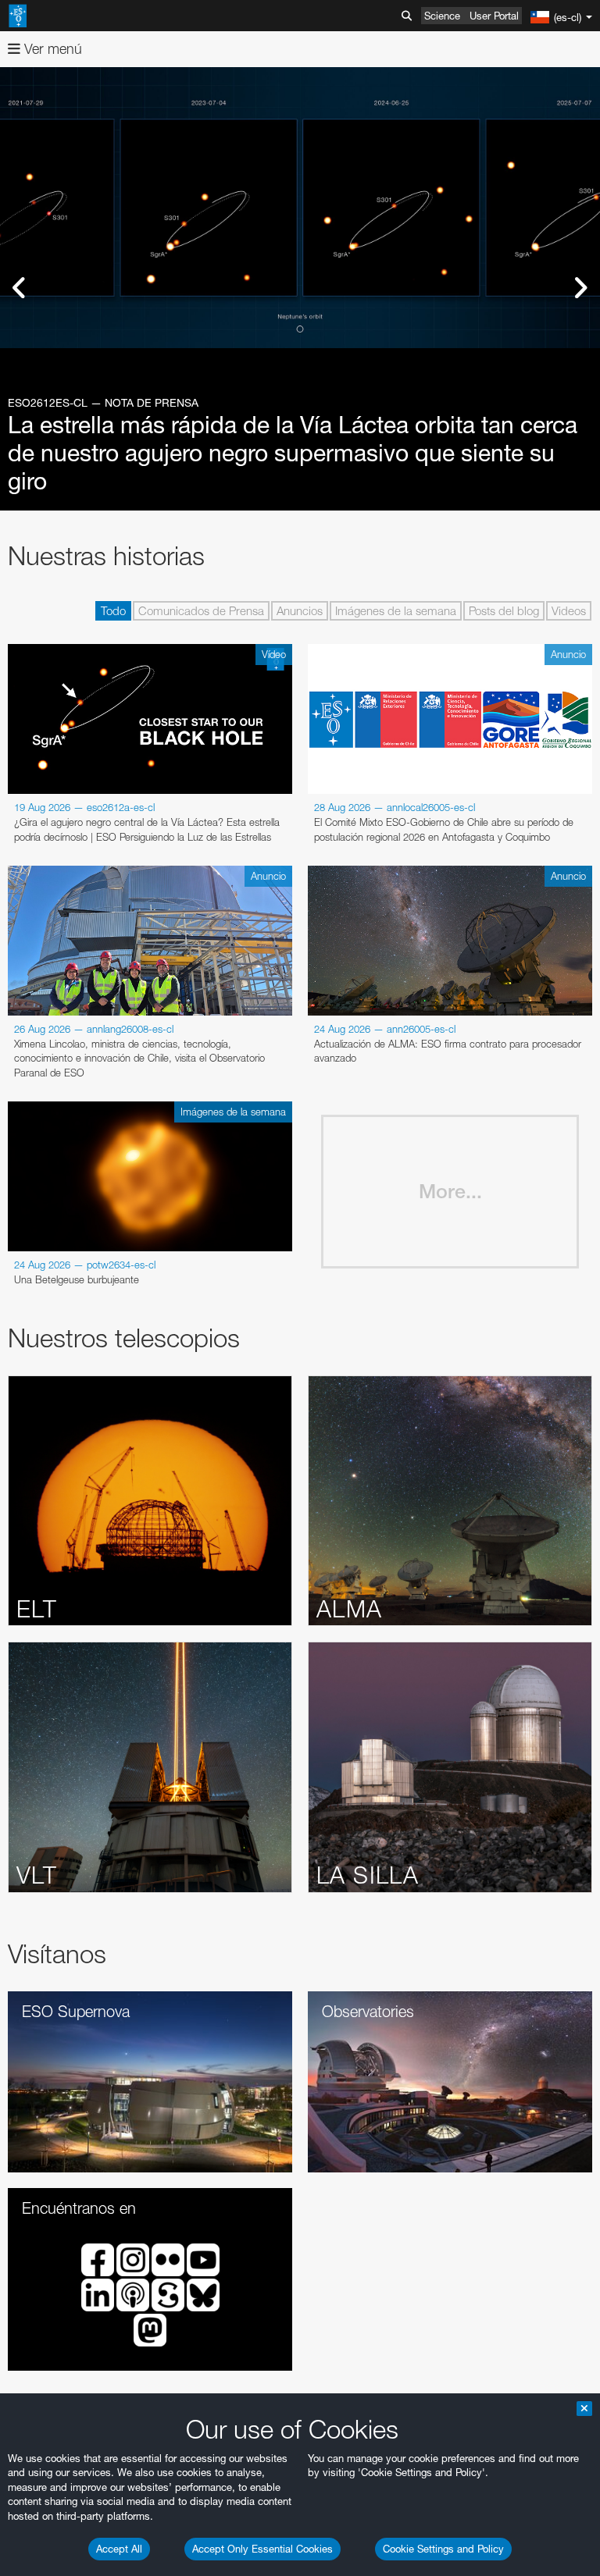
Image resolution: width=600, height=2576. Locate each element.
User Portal (494, 16)
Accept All (119, 2549)
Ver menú (51, 49)
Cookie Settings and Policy (443, 2549)
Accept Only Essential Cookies (262, 2549)
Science (442, 16)
